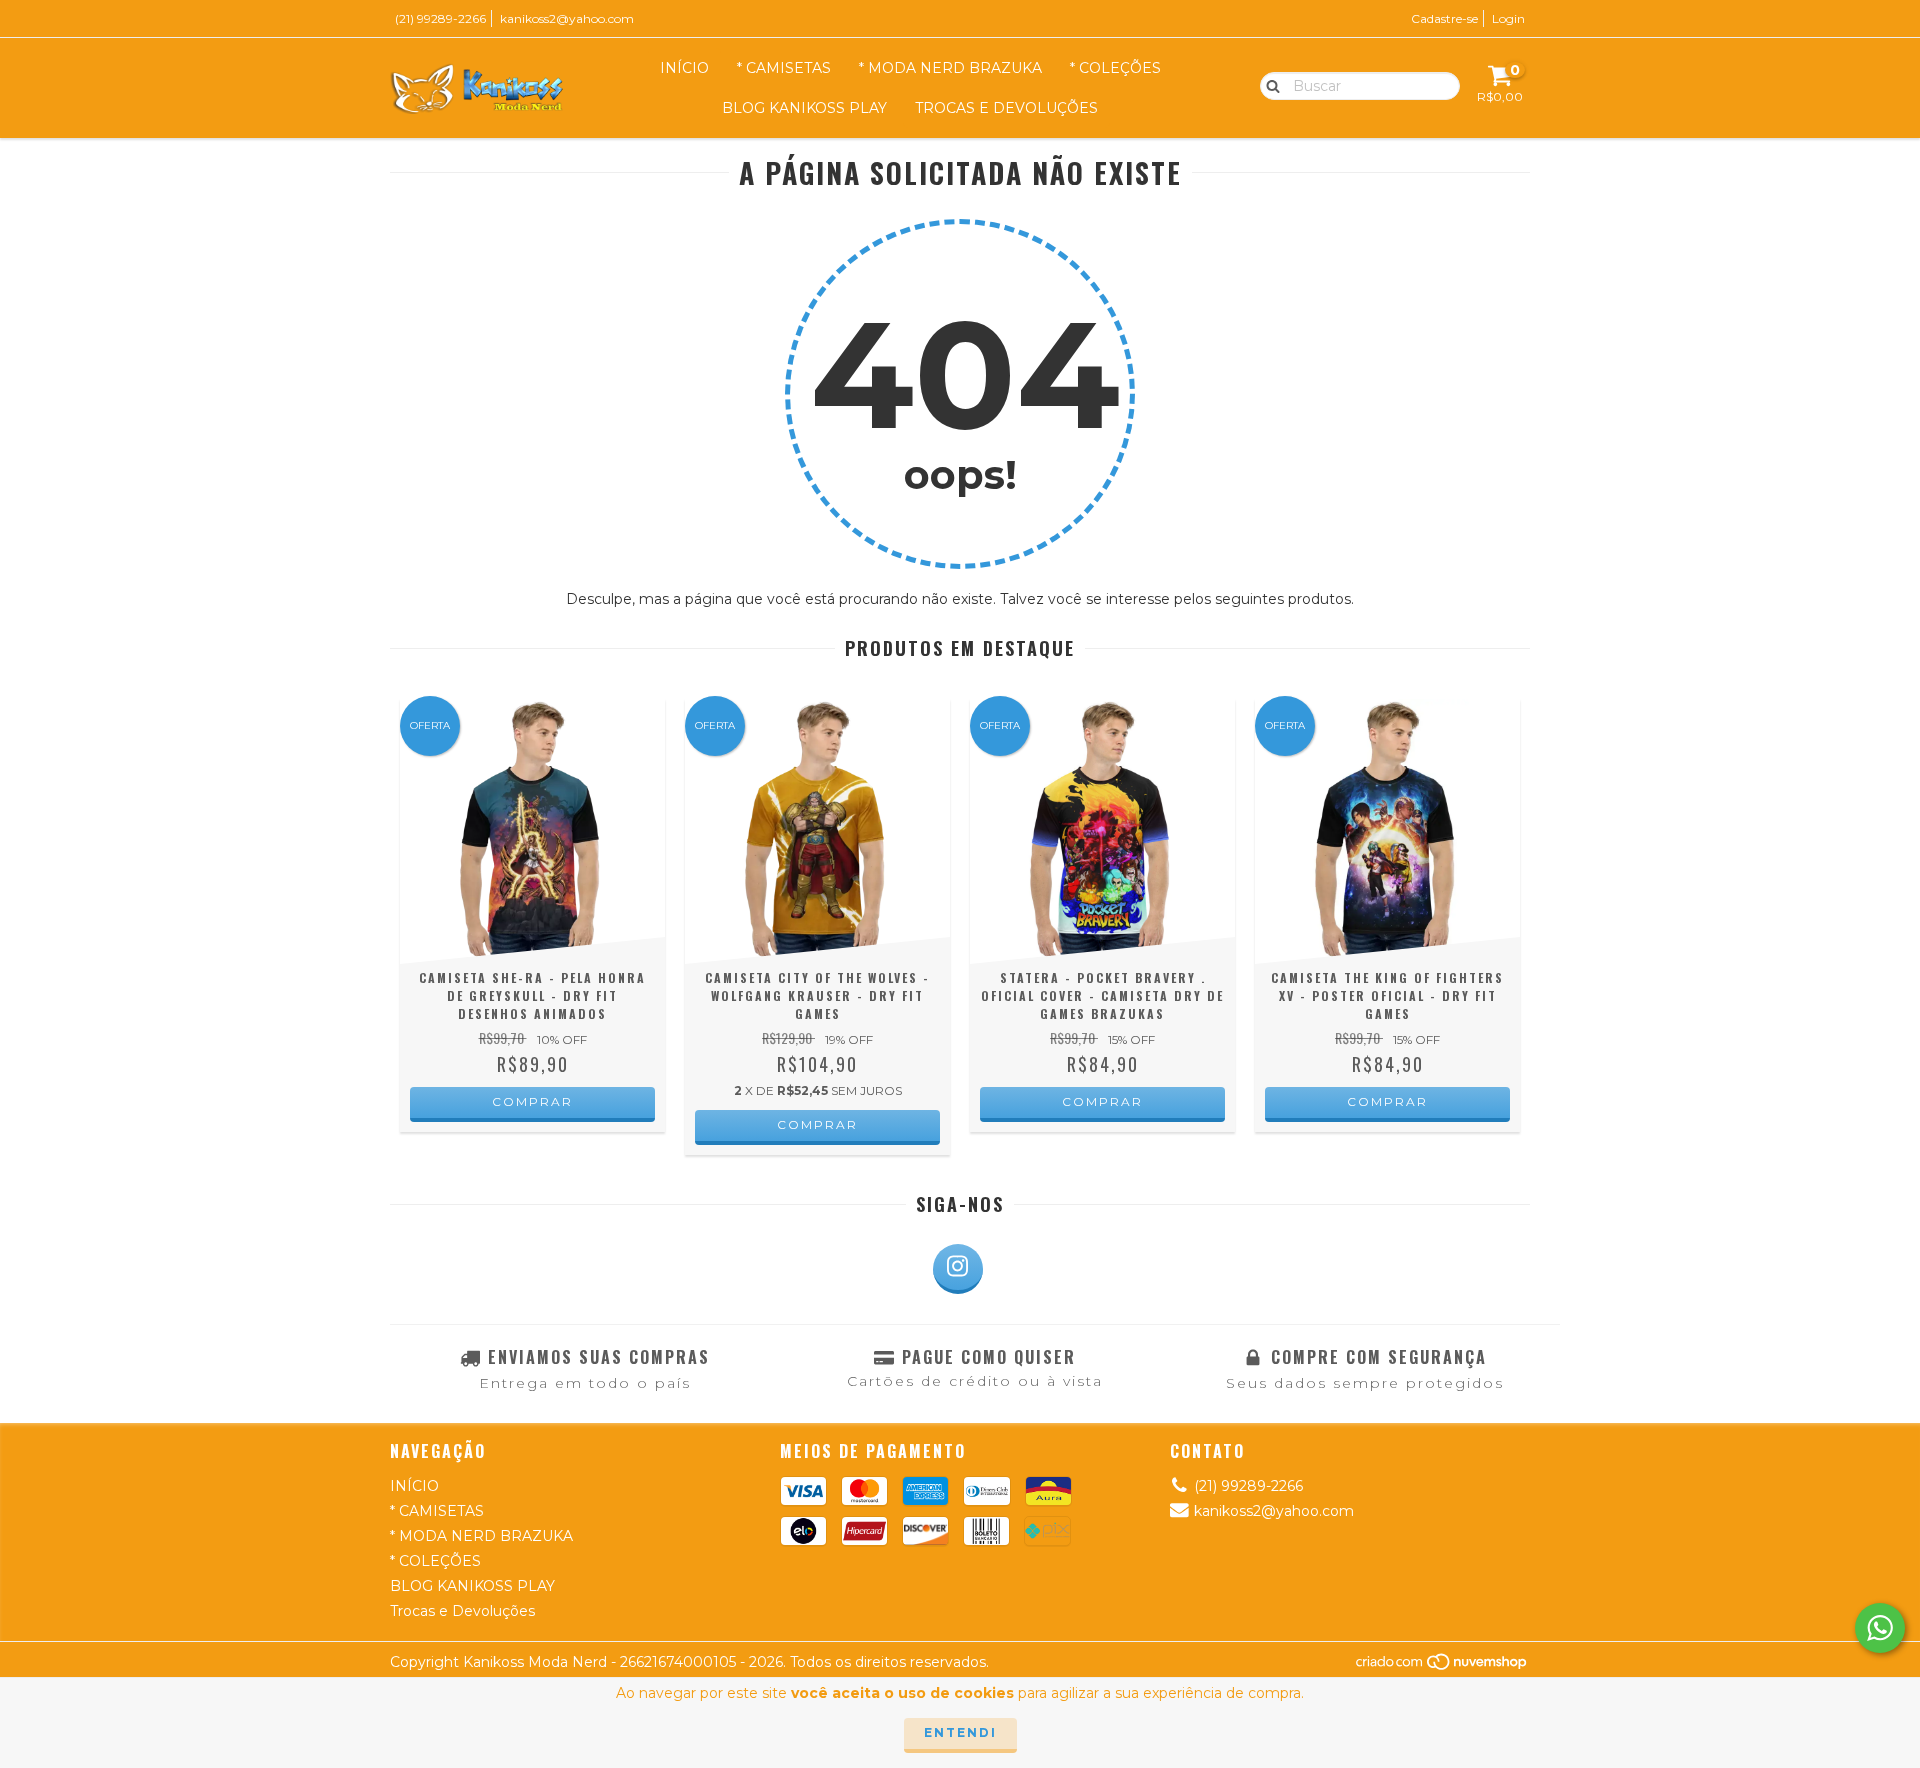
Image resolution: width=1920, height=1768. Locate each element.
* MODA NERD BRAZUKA (950, 68)
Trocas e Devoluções (1006, 108)
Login (1508, 18)
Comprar (532, 1101)
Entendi (960, 1732)
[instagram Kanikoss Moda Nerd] (958, 1269)
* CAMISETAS (784, 68)
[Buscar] (1268, 85)
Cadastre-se (1444, 18)
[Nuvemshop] (1442, 1666)
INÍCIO (684, 68)
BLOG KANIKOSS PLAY (804, 108)
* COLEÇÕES (1115, 68)
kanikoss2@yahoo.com (567, 18)
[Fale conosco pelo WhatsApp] (1880, 1628)
